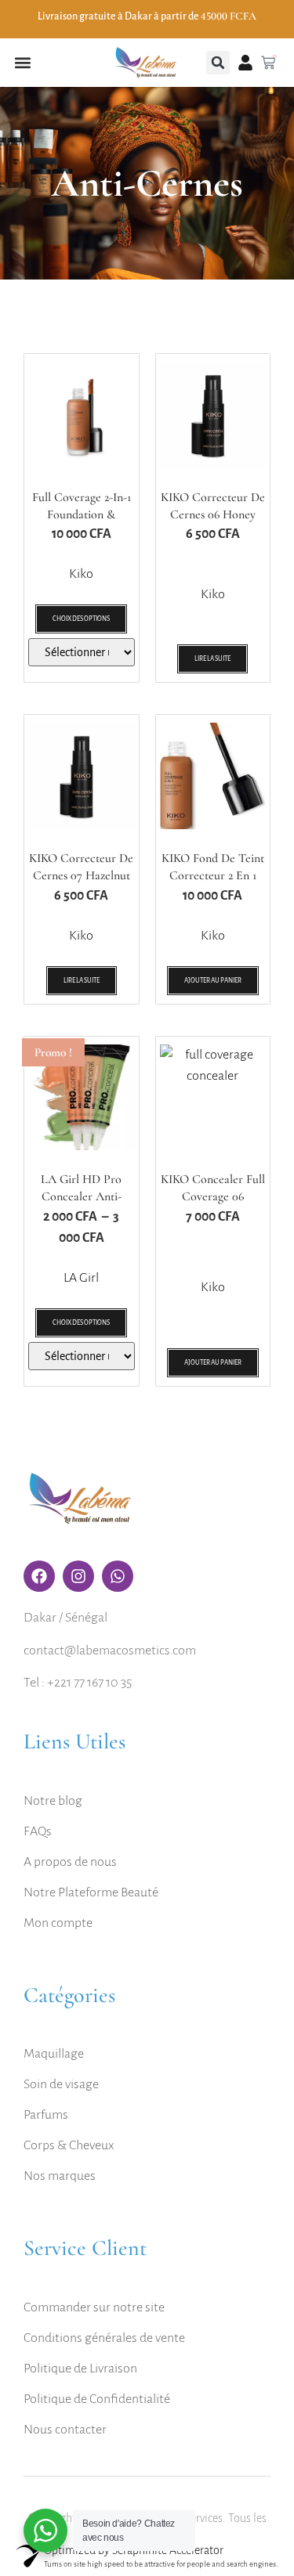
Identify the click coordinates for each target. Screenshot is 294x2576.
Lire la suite (212, 659)
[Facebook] (39, 1576)
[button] (22, 63)
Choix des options (81, 619)
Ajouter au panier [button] (213, 981)
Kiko (81, 574)
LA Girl (81, 1278)
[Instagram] (78, 1576)
